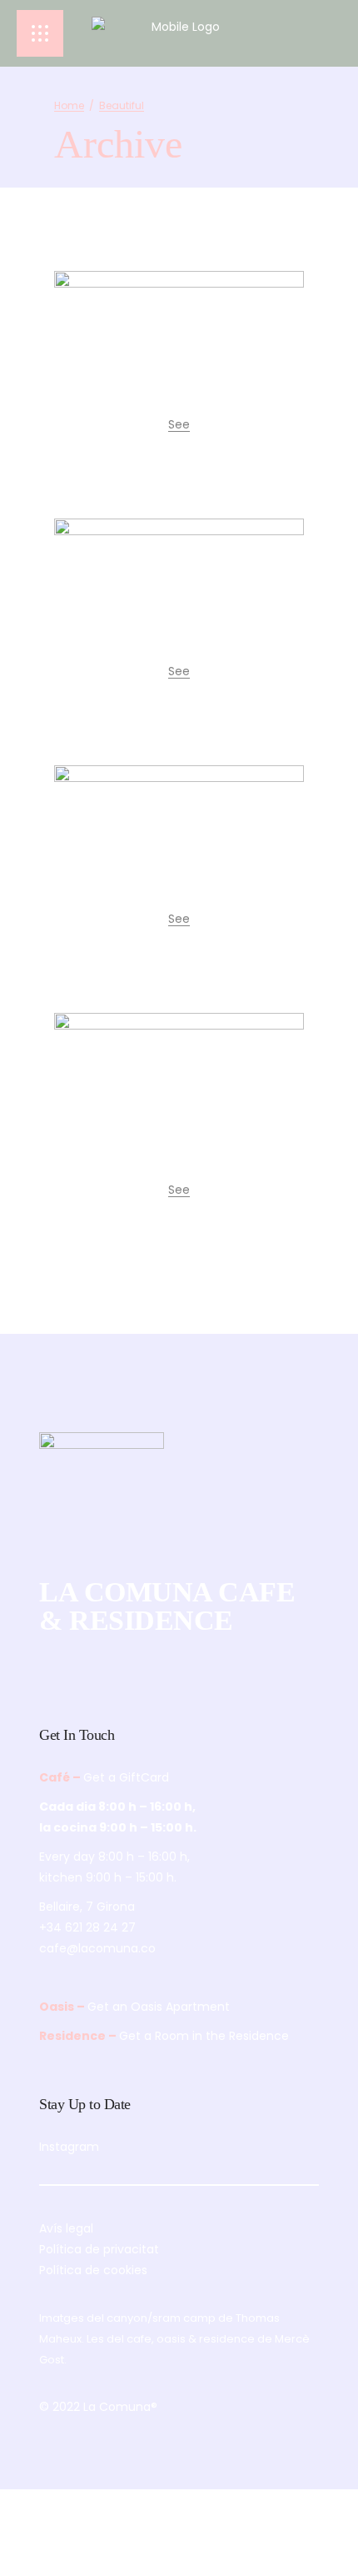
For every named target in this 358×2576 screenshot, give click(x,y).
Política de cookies (93, 2270)
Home (69, 105)
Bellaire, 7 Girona (87, 1907)
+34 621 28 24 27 (87, 1927)
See (179, 424)
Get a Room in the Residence (204, 2036)
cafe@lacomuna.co (97, 1948)
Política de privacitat (99, 2249)
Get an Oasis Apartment (159, 2007)
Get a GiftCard (126, 1777)
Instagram (69, 2147)
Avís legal (66, 2228)
